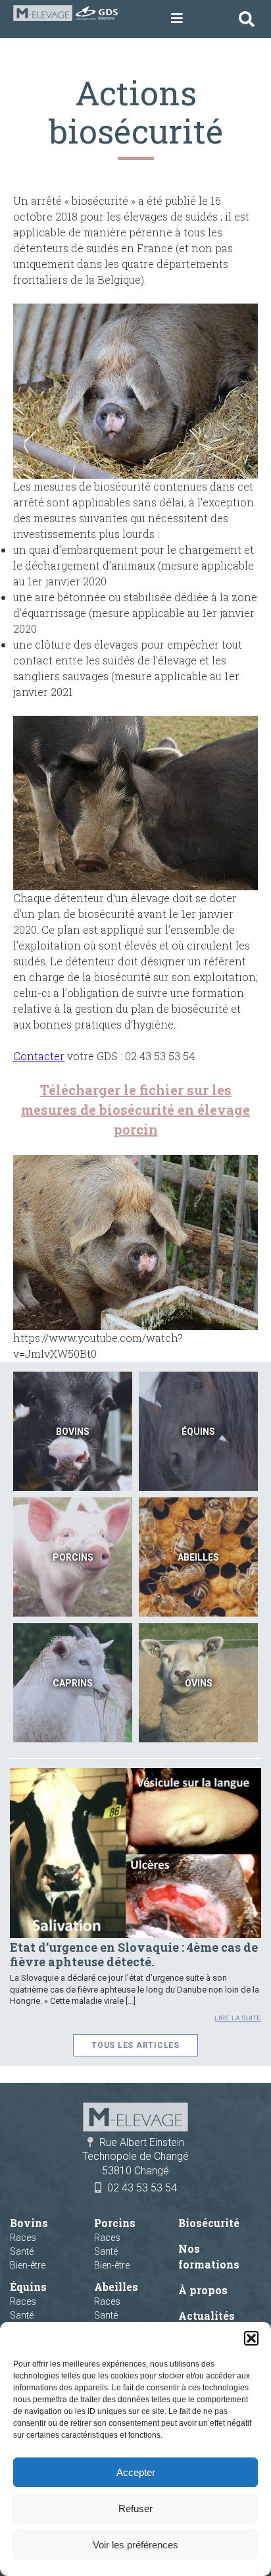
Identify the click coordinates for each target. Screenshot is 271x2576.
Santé (22, 2251)
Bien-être (28, 2265)
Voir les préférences (135, 2545)
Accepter (136, 2472)
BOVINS (73, 1432)
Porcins (115, 2223)
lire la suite (238, 2018)
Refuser (135, 2509)
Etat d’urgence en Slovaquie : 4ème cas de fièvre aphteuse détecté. (134, 1954)
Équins (28, 2287)
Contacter (39, 1056)
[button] (251, 2338)
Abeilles (116, 2287)
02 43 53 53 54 (142, 2188)
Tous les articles (135, 2045)
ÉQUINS (198, 1432)
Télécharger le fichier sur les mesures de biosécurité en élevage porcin (135, 1110)
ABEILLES (198, 1557)
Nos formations (209, 2256)
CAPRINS (73, 1683)
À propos (203, 2290)
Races (23, 2238)
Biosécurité (209, 2223)
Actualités (207, 2316)
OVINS (199, 1683)
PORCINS (73, 1557)
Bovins (29, 2223)
